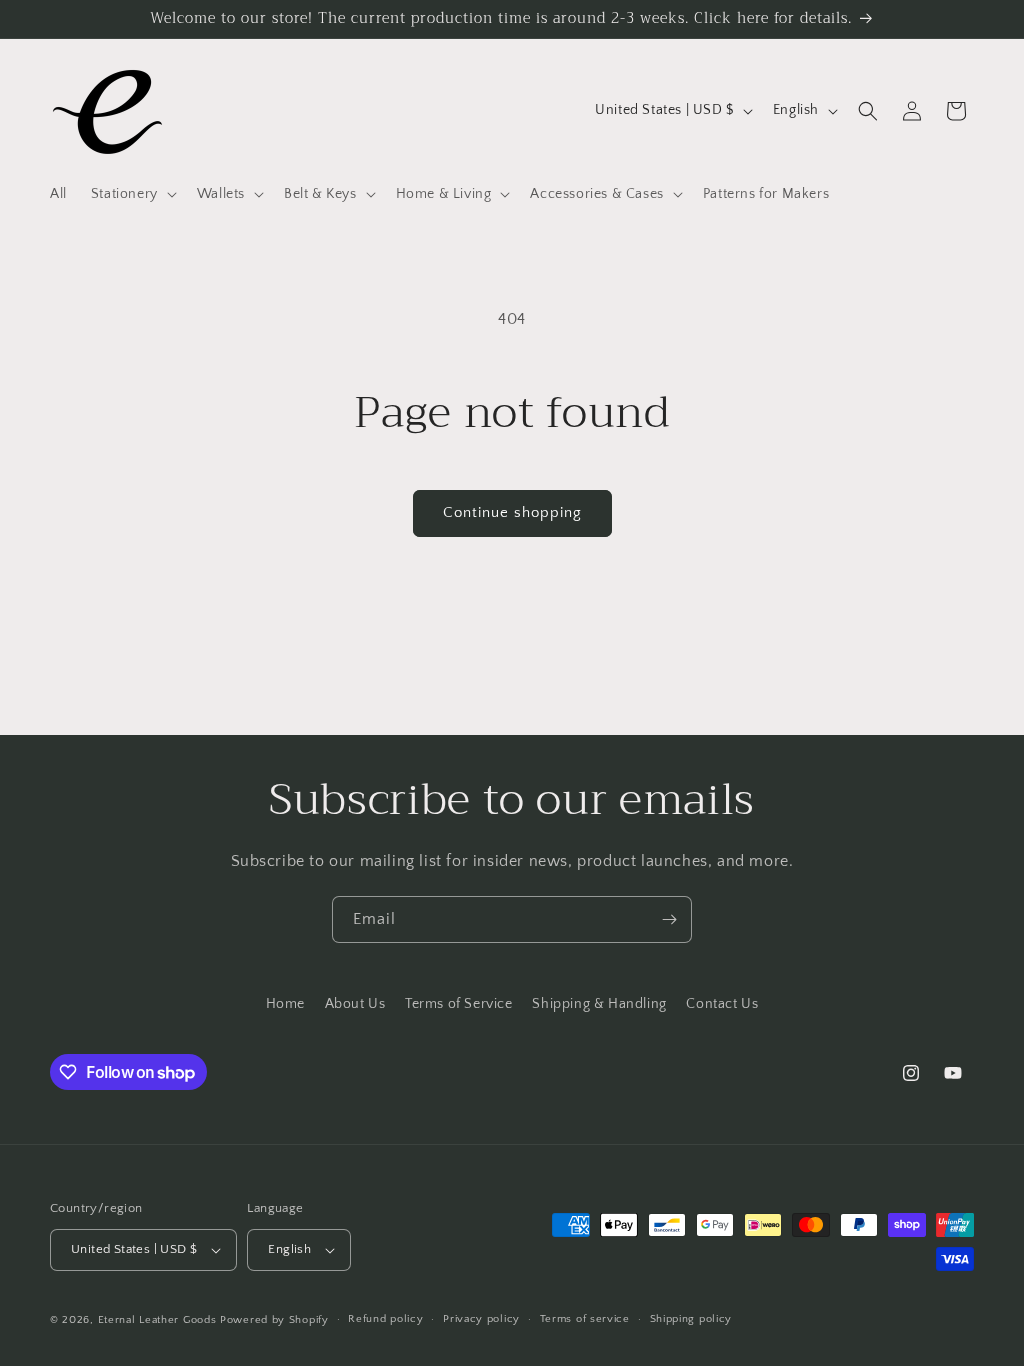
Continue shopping (512, 512)
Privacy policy (481, 1319)
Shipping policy (691, 1319)
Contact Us (722, 1004)
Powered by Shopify (274, 1320)
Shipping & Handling (599, 1004)
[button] (132, 194)
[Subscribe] (669, 919)
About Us (355, 1004)
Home (285, 1004)
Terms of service (585, 1319)
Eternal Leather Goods (157, 1320)
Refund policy (385, 1319)
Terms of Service (459, 1004)
